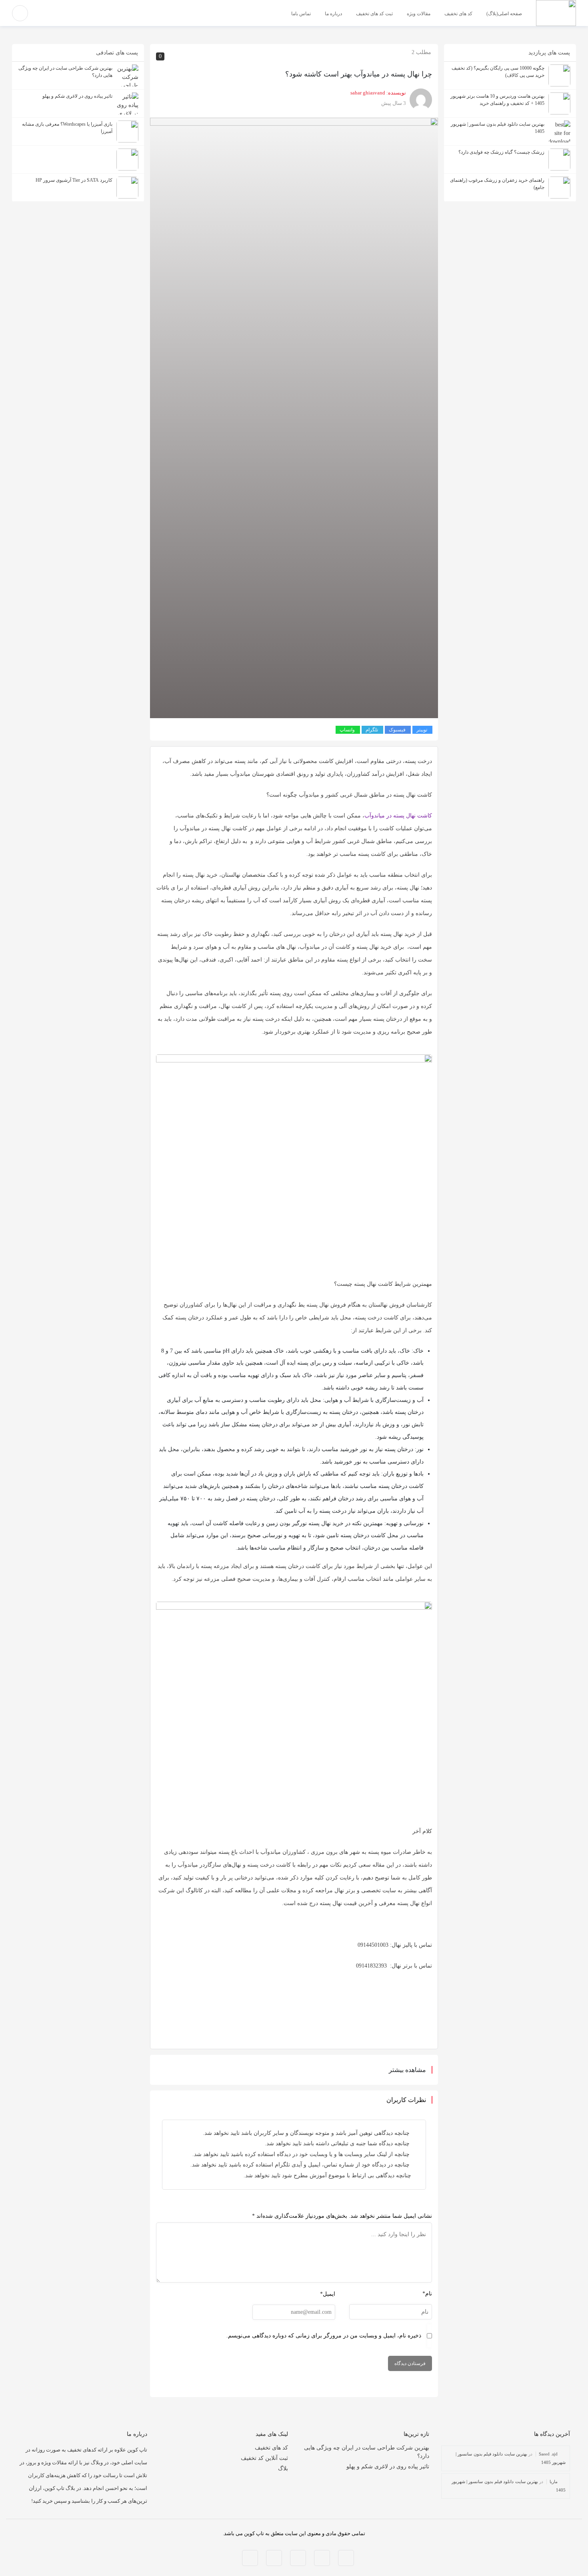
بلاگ (283, 2469)
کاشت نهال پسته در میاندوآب (398, 816)
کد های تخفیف (271, 2448)
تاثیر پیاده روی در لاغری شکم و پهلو (388, 2467)
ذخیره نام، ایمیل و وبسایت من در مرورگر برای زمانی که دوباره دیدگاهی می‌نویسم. (324, 2336)
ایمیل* (328, 2294)
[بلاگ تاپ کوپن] (556, 13)
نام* (427, 2294)
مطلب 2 (421, 52)
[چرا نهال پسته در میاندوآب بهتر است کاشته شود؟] (294, 417)
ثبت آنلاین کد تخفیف (264, 2458)
